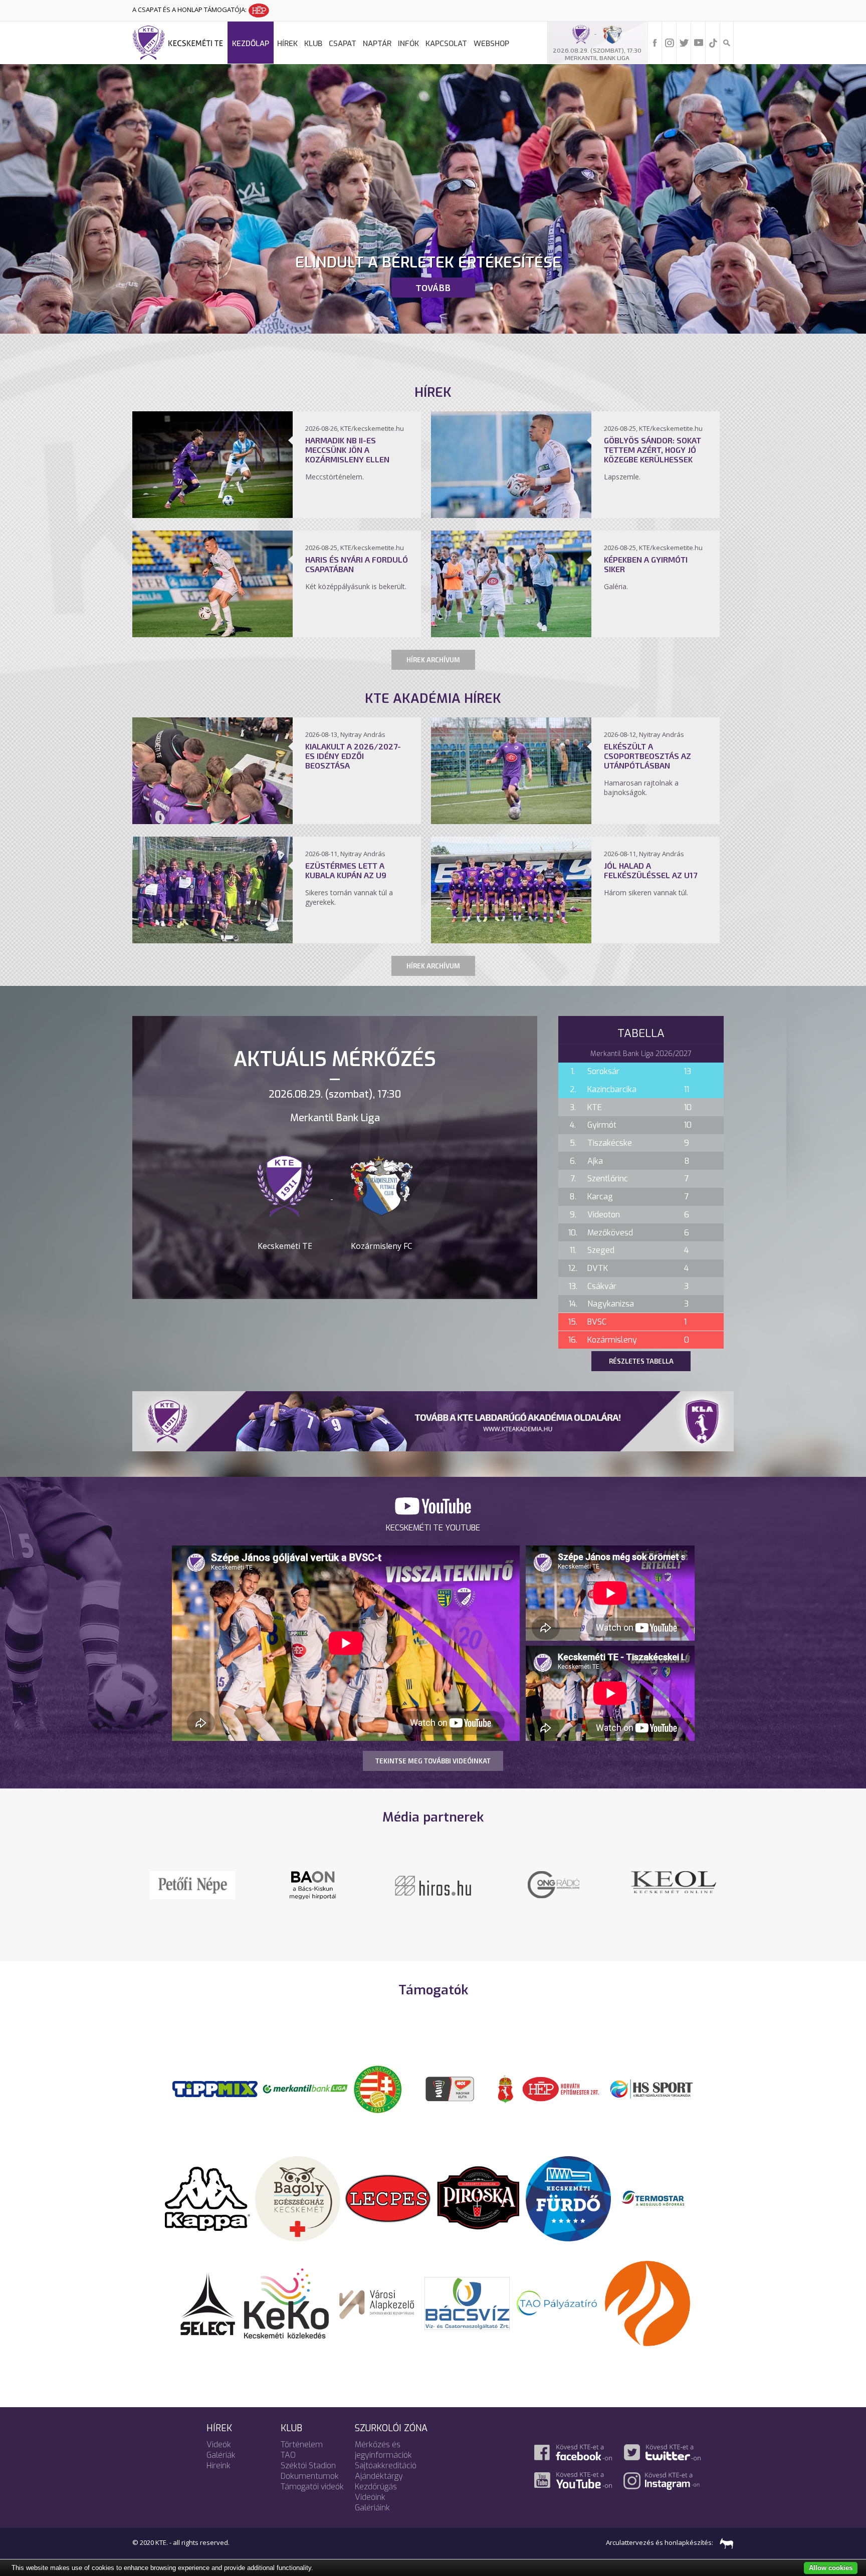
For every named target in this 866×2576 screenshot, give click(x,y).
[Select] (208, 2302)
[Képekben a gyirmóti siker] (511, 634)
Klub (313, 44)
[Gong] (193, 1884)
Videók (219, 2444)
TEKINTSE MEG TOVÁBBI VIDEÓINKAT (433, 1761)
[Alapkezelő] (377, 2302)
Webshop (491, 44)
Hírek (287, 44)
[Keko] (287, 2302)
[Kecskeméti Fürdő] (568, 2198)
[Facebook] (655, 42)
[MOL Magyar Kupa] (451, 2088)
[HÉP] (561, 2088)
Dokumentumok (310, 2476)
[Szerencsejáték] (215, 2088)
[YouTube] (699, 42)
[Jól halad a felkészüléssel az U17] (511, 940)
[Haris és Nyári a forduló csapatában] (212, 634)
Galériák (221, 2455)
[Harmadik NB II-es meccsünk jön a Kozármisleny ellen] (212, 515)
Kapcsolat (446, 44)
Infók (408, 44)
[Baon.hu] (433, 1884)
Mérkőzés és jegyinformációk (383, 2450)
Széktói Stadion (308, 2466)
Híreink (219, 2466)
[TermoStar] (659, 2198)
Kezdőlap (251, 44)
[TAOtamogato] (557, 2302)
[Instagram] (670, 42)
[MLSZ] (378, 2088)
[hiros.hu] (313, 1885)
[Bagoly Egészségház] (298, 2198)
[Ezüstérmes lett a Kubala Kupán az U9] (212, 940)
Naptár (377, 44)
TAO (288, 2455)
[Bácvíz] (467, 2302)
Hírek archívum (433, 660)
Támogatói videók (312, 2487)
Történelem (302, 2444)
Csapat (343, 44)
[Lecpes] (388, 2198)
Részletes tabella (641, 1361)
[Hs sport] (651, 2088)
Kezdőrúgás (376, 2487)
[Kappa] (207, 2198)
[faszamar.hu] (724, 2542)
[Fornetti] (647, 2302)
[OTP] (305, 2088)
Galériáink (372, 2508)
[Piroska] (478, 2198)
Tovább (433, 288)
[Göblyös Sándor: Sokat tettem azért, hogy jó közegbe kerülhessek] (511, 515)
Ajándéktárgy (379, 2476)
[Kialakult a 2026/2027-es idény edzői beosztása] (212, 821)
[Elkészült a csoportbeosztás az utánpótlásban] (511, 821)
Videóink (370, 2497)
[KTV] (553, 1891)
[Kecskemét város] (506, 2088)
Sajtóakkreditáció (386, 2466)
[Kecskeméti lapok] (674, 1877)
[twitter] (684, 42)
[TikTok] (713, 42)
